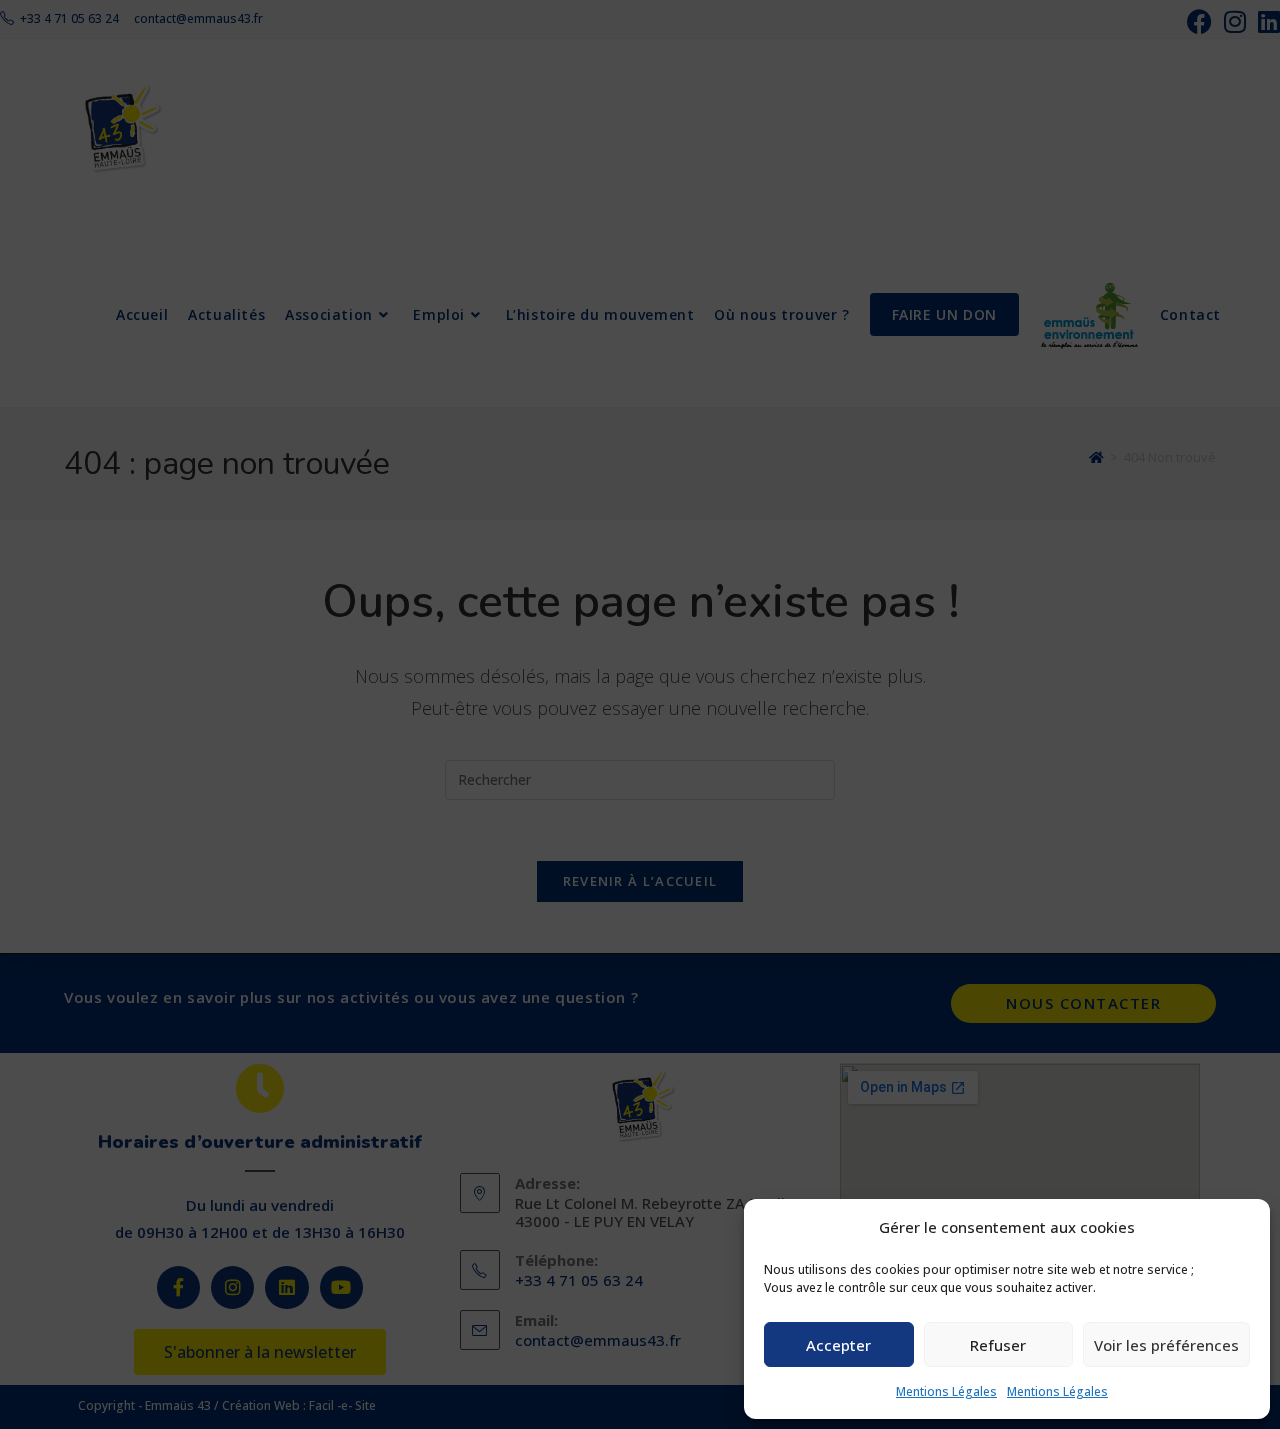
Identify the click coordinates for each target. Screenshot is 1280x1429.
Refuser (998, 1345)
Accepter (838, 1345)
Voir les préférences (1166, 1345)
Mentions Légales (946, 1391)
